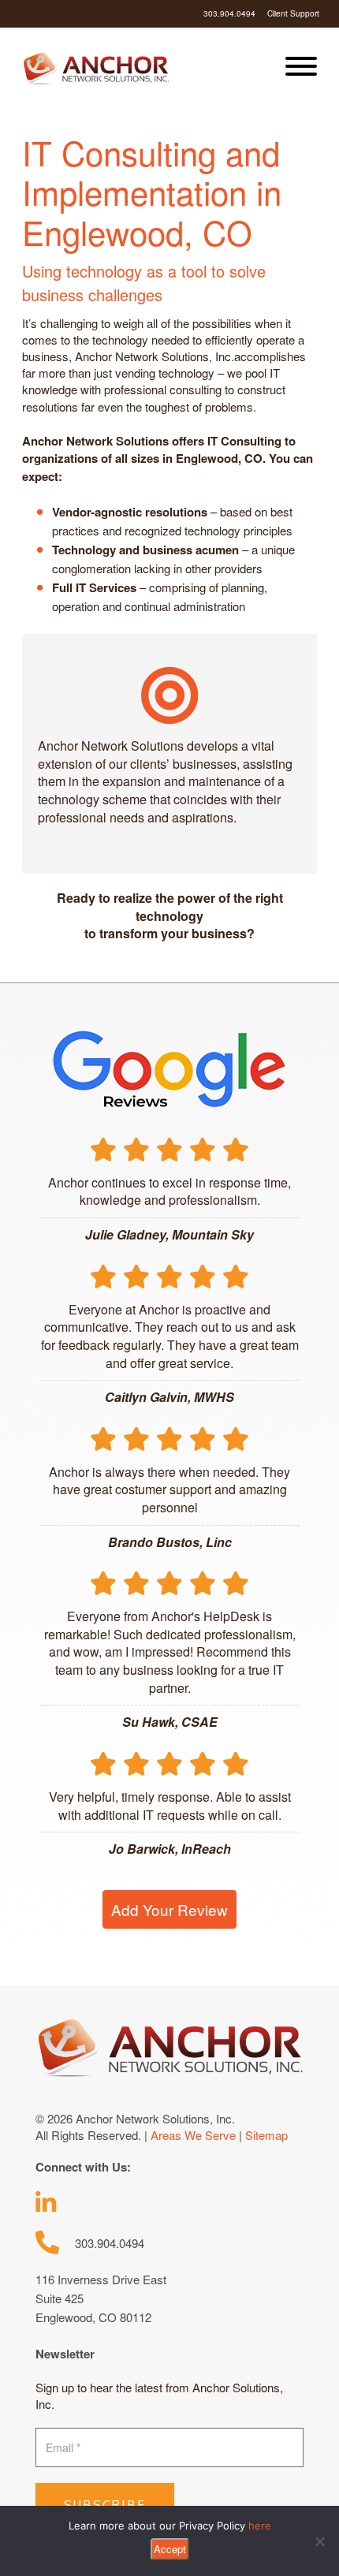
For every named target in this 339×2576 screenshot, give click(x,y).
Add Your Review (169, 1909)
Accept (170, 2549)
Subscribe (105, 2505)
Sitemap (266, 2135)
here (260, 2526)
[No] (319, 2541)
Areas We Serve (193, 2135)
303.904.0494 (229, 13)
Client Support (293, 13)
